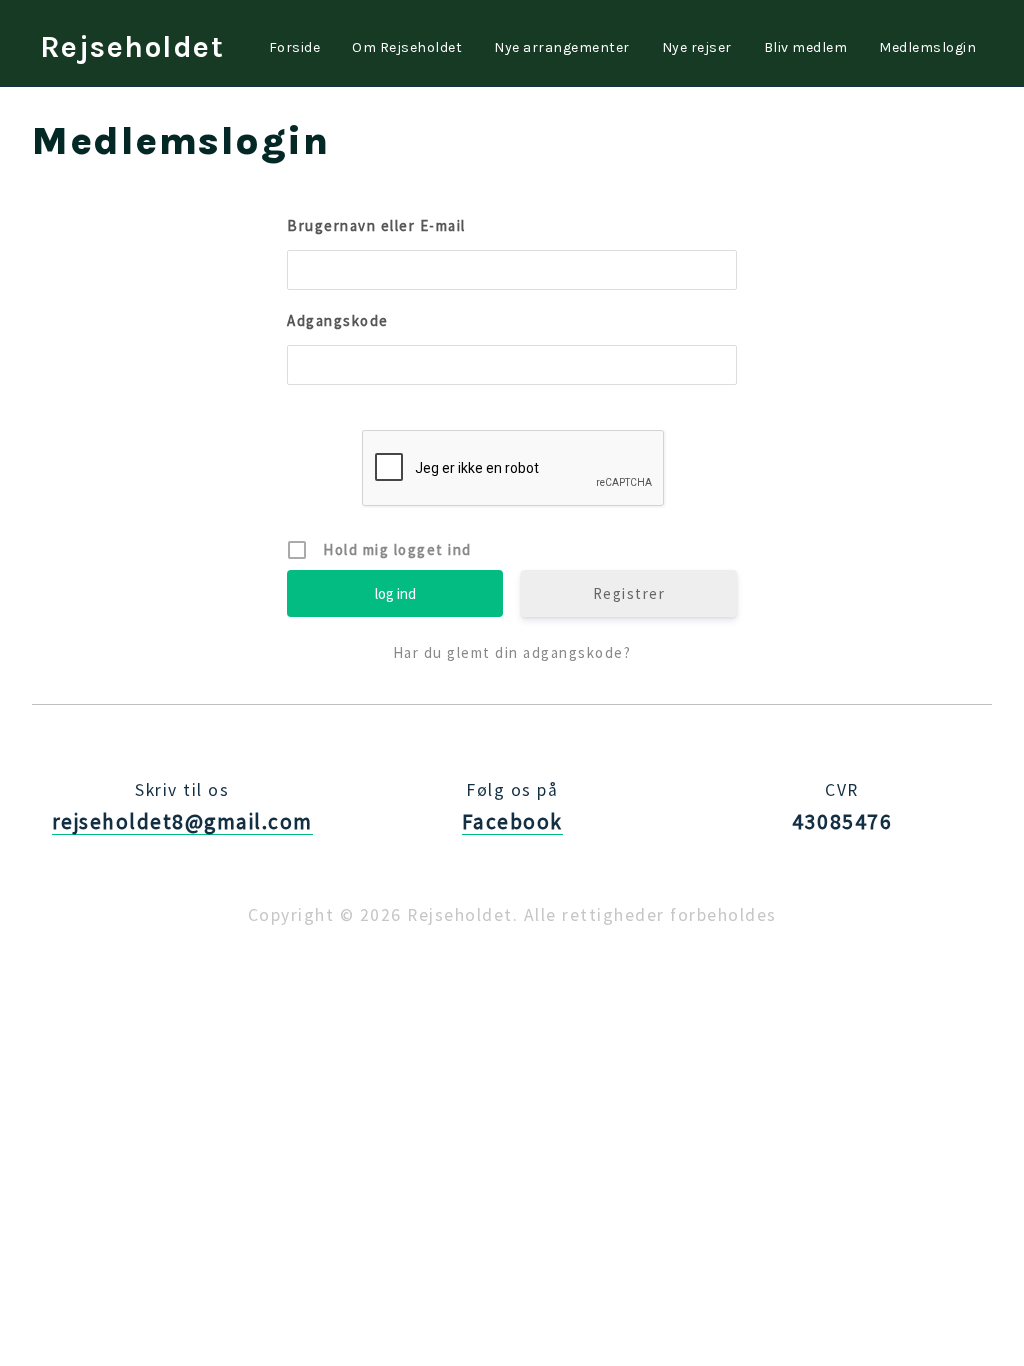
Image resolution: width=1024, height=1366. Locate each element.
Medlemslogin (927, 47)
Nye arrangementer (562, 47)
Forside (295, 47)
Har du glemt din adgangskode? (512, 652)
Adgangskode (338, 320)
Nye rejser (697, 47)
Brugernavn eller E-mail (376, 225)
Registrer (629, 593)
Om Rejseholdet (407, 47)
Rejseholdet (132, 47)
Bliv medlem (806, 47)
